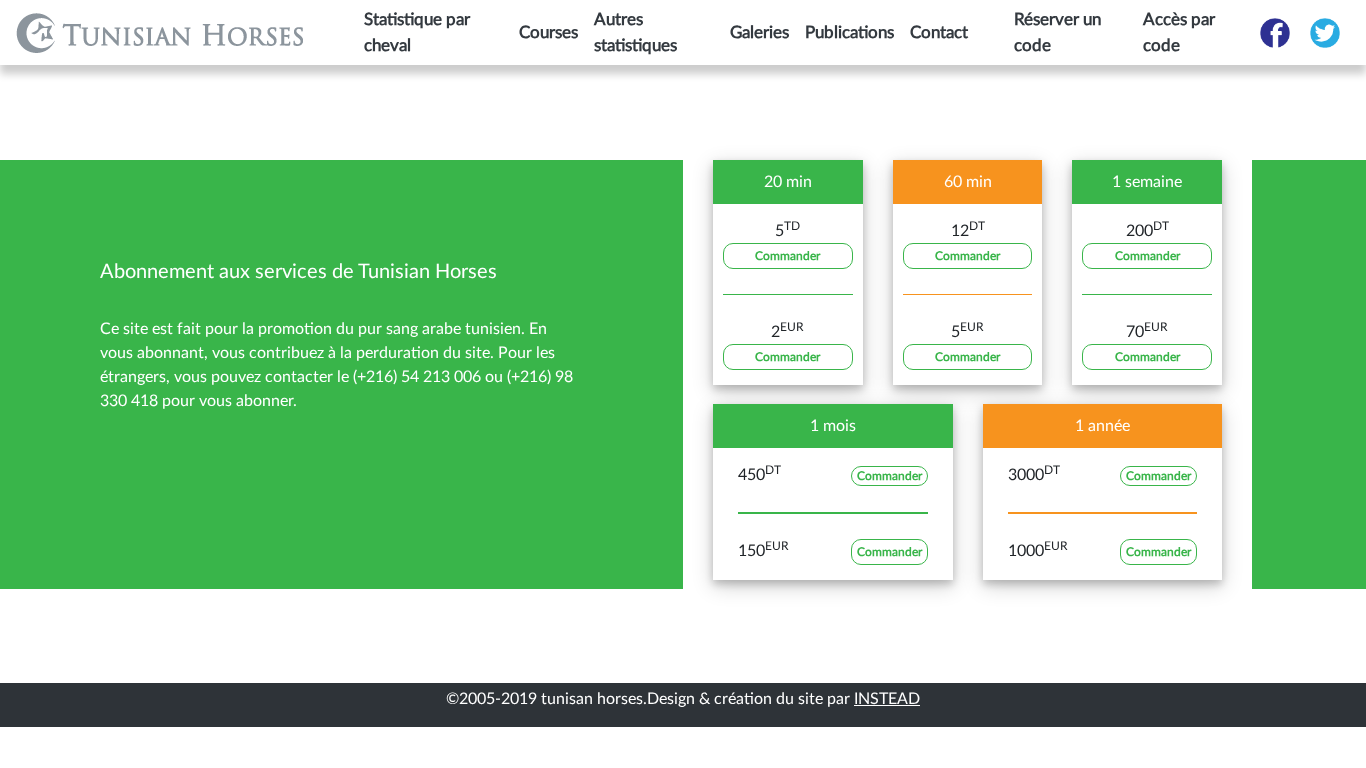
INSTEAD (887, 699)
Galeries (759, 32)
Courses (548, 32)
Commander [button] (787, 256)
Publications (849, 32)
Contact (939, 32)
